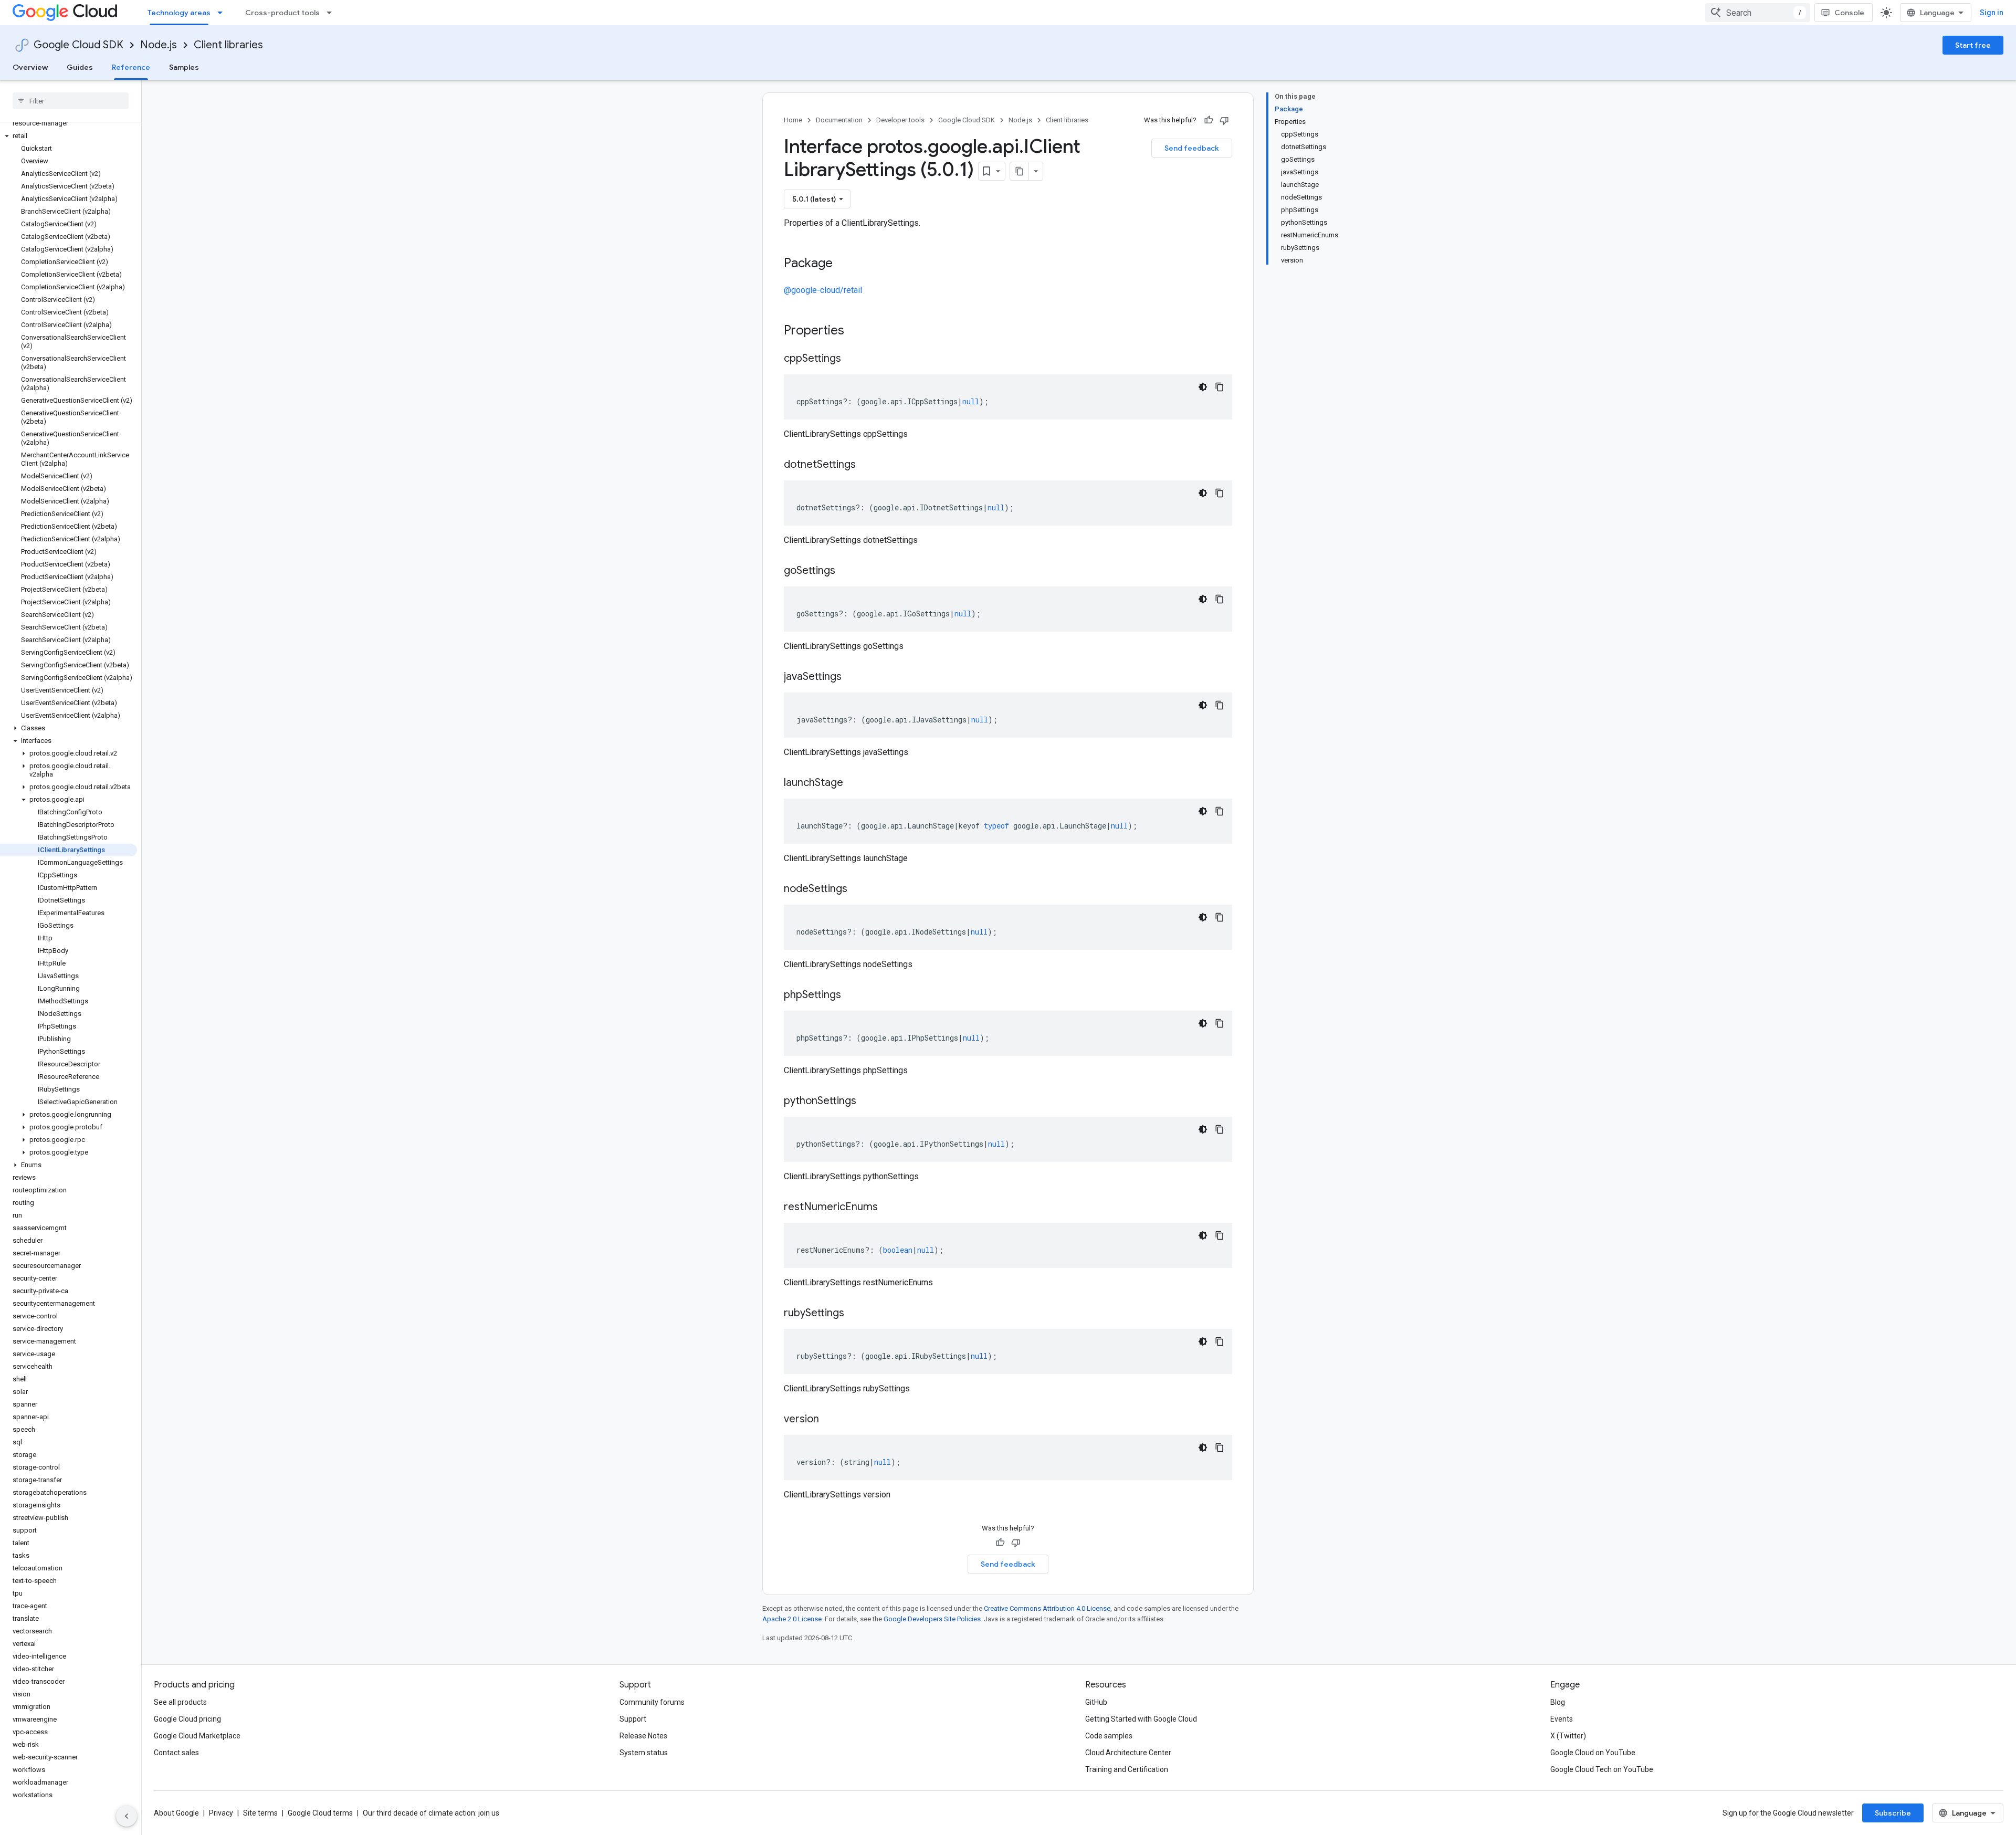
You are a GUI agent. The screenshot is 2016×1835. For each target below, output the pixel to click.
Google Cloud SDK (78, 45)
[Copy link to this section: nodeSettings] (858, 889)
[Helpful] (1209, 120)
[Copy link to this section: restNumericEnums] (888, 1208)
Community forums (652, 1702)
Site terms (260, 1813)
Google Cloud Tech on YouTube (1602, 1769)
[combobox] (1758, 13)
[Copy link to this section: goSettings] (846, 571)
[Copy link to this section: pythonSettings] (867, 1102)
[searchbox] (71, 101)
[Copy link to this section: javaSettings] (852, 677)
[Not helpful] (1224, 120)
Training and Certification (1127, 1769)
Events (1562, 1719)
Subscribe (1893, 1813)
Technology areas (179, 13)
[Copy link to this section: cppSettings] (852, 359)
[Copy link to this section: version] (829, 1420)
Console (1849, 13)
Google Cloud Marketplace (197, 1736)
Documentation (839, 120)
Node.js (159, 45)
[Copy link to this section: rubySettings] (855, 1314)
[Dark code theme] (1203, 387)
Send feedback (1192, 148)
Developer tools (900, 120)
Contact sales (176, 1753)
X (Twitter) (1568, 1736)
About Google (176, 1813)
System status (644, 1753)
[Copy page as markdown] (1020, 171)
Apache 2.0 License (792, 1619)
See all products (180, 1702)
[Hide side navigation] (127, 1816)
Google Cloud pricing (187, 1719)
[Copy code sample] (1220, 387)
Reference (131, 67)
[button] (69, 136)
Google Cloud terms (320, 1813)
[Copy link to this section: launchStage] (854, 783)
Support (633, 1719)
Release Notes (643, 1736)
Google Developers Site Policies (932, 1619)
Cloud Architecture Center (1128, 1753)
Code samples (1109, 1736)
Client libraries (228, 45)
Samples (184, 67)
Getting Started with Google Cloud (1141, 1719)
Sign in (1992, 13)
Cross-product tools (282, 13)
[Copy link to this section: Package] (843, 264)
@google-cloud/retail (823, 290)
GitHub (1096, 1702)
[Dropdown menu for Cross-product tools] (332, 13)
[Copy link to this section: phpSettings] (852, 995)
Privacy (221, 1813)
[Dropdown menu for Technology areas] (223, 13)
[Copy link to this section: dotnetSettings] (866, 465)
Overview (30, 67)
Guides (80, 67)
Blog (1558, 1702)
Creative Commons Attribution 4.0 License (1047, 1608)
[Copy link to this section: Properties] (858, 331)
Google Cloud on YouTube (1593, 1753)
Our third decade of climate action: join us (431, 1813)
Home (793, 120)
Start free (1973, 45)
